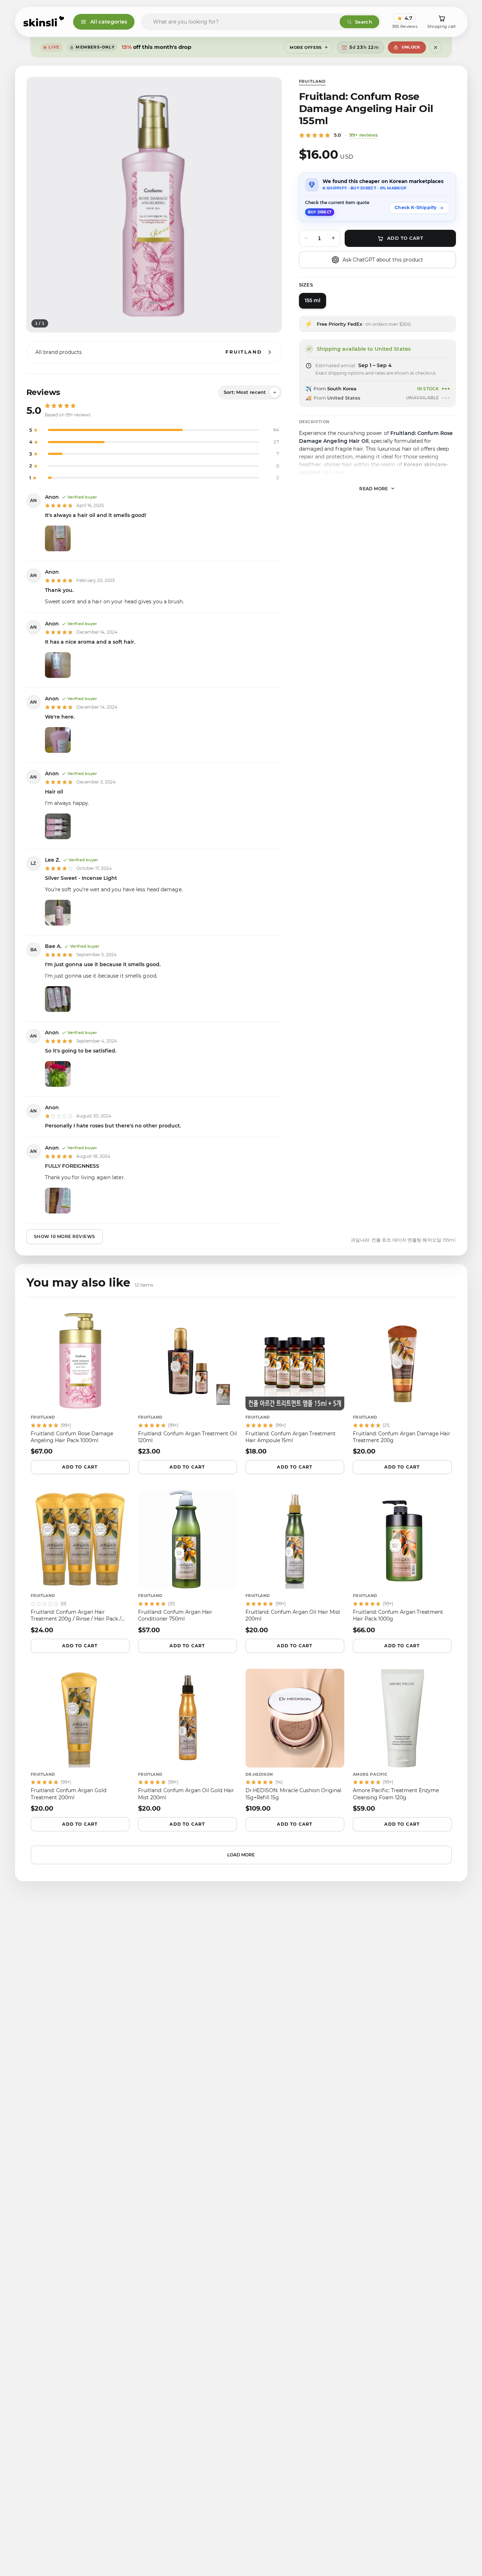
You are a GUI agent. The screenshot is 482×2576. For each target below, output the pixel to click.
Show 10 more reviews (65, 1236)
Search (364, 22)
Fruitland (312, 81)
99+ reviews (364, 135)
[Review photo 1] (58, 538)
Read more (374, 488)
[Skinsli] (44, 22)
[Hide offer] (436, 47)
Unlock (411, 47)
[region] (154, 205)
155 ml (313, 300)
